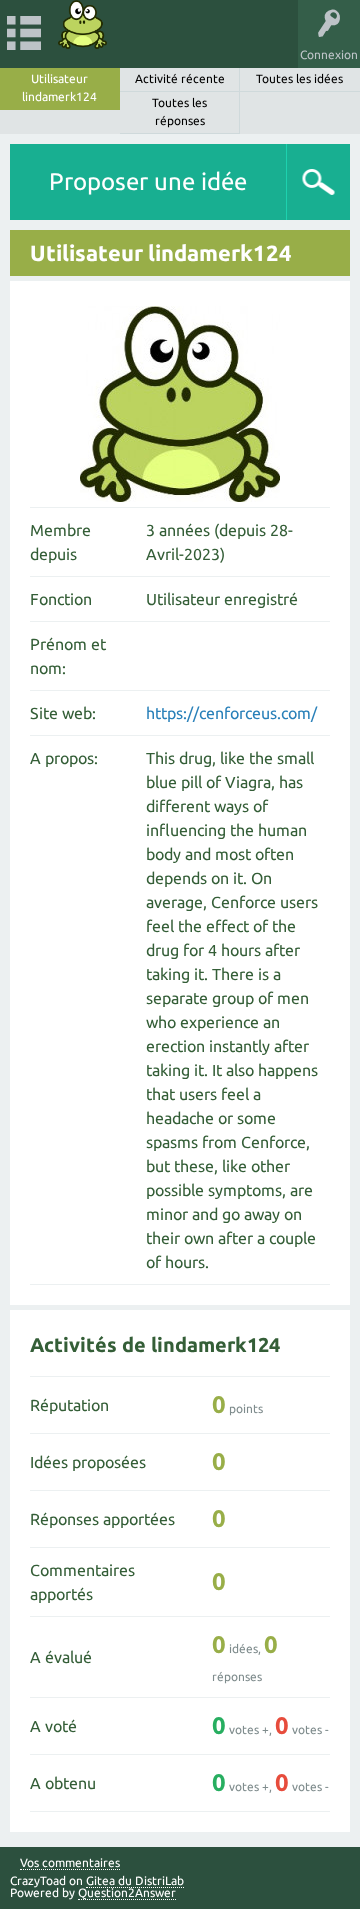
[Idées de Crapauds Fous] (83, 24)
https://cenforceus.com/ (231, 713)
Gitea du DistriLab (135, 1880)
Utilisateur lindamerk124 (59, 87)
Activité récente (180, 78)
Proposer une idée (148, 181)
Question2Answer (127, 1892)
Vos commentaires (70, 1863)
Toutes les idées (299, 78)
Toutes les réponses (179, 111)
